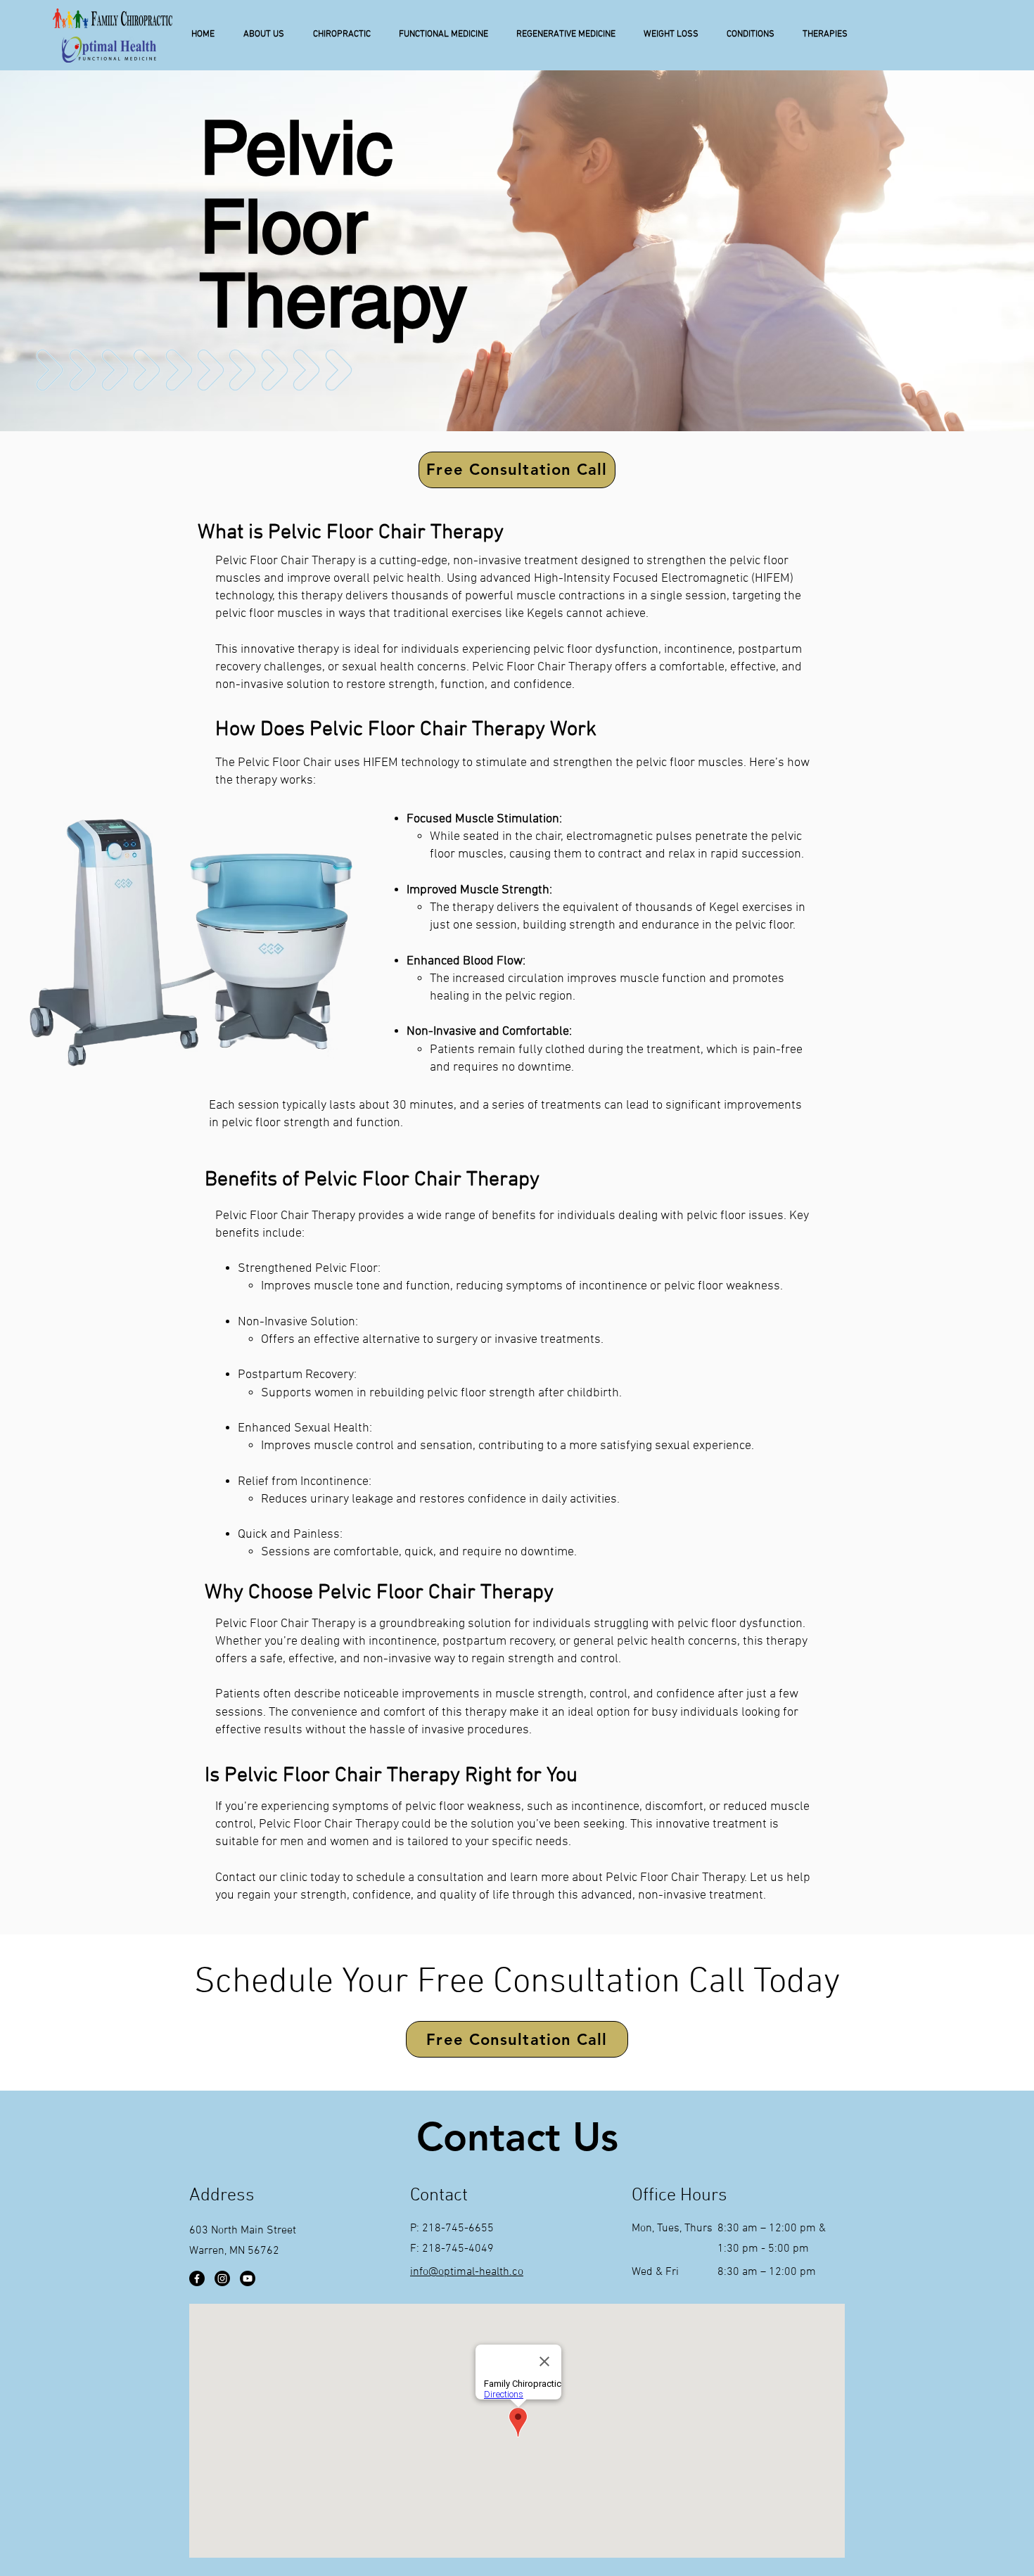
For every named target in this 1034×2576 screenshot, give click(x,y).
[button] (263, 34)
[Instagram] (222, 2278)
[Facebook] (197, 2278)
